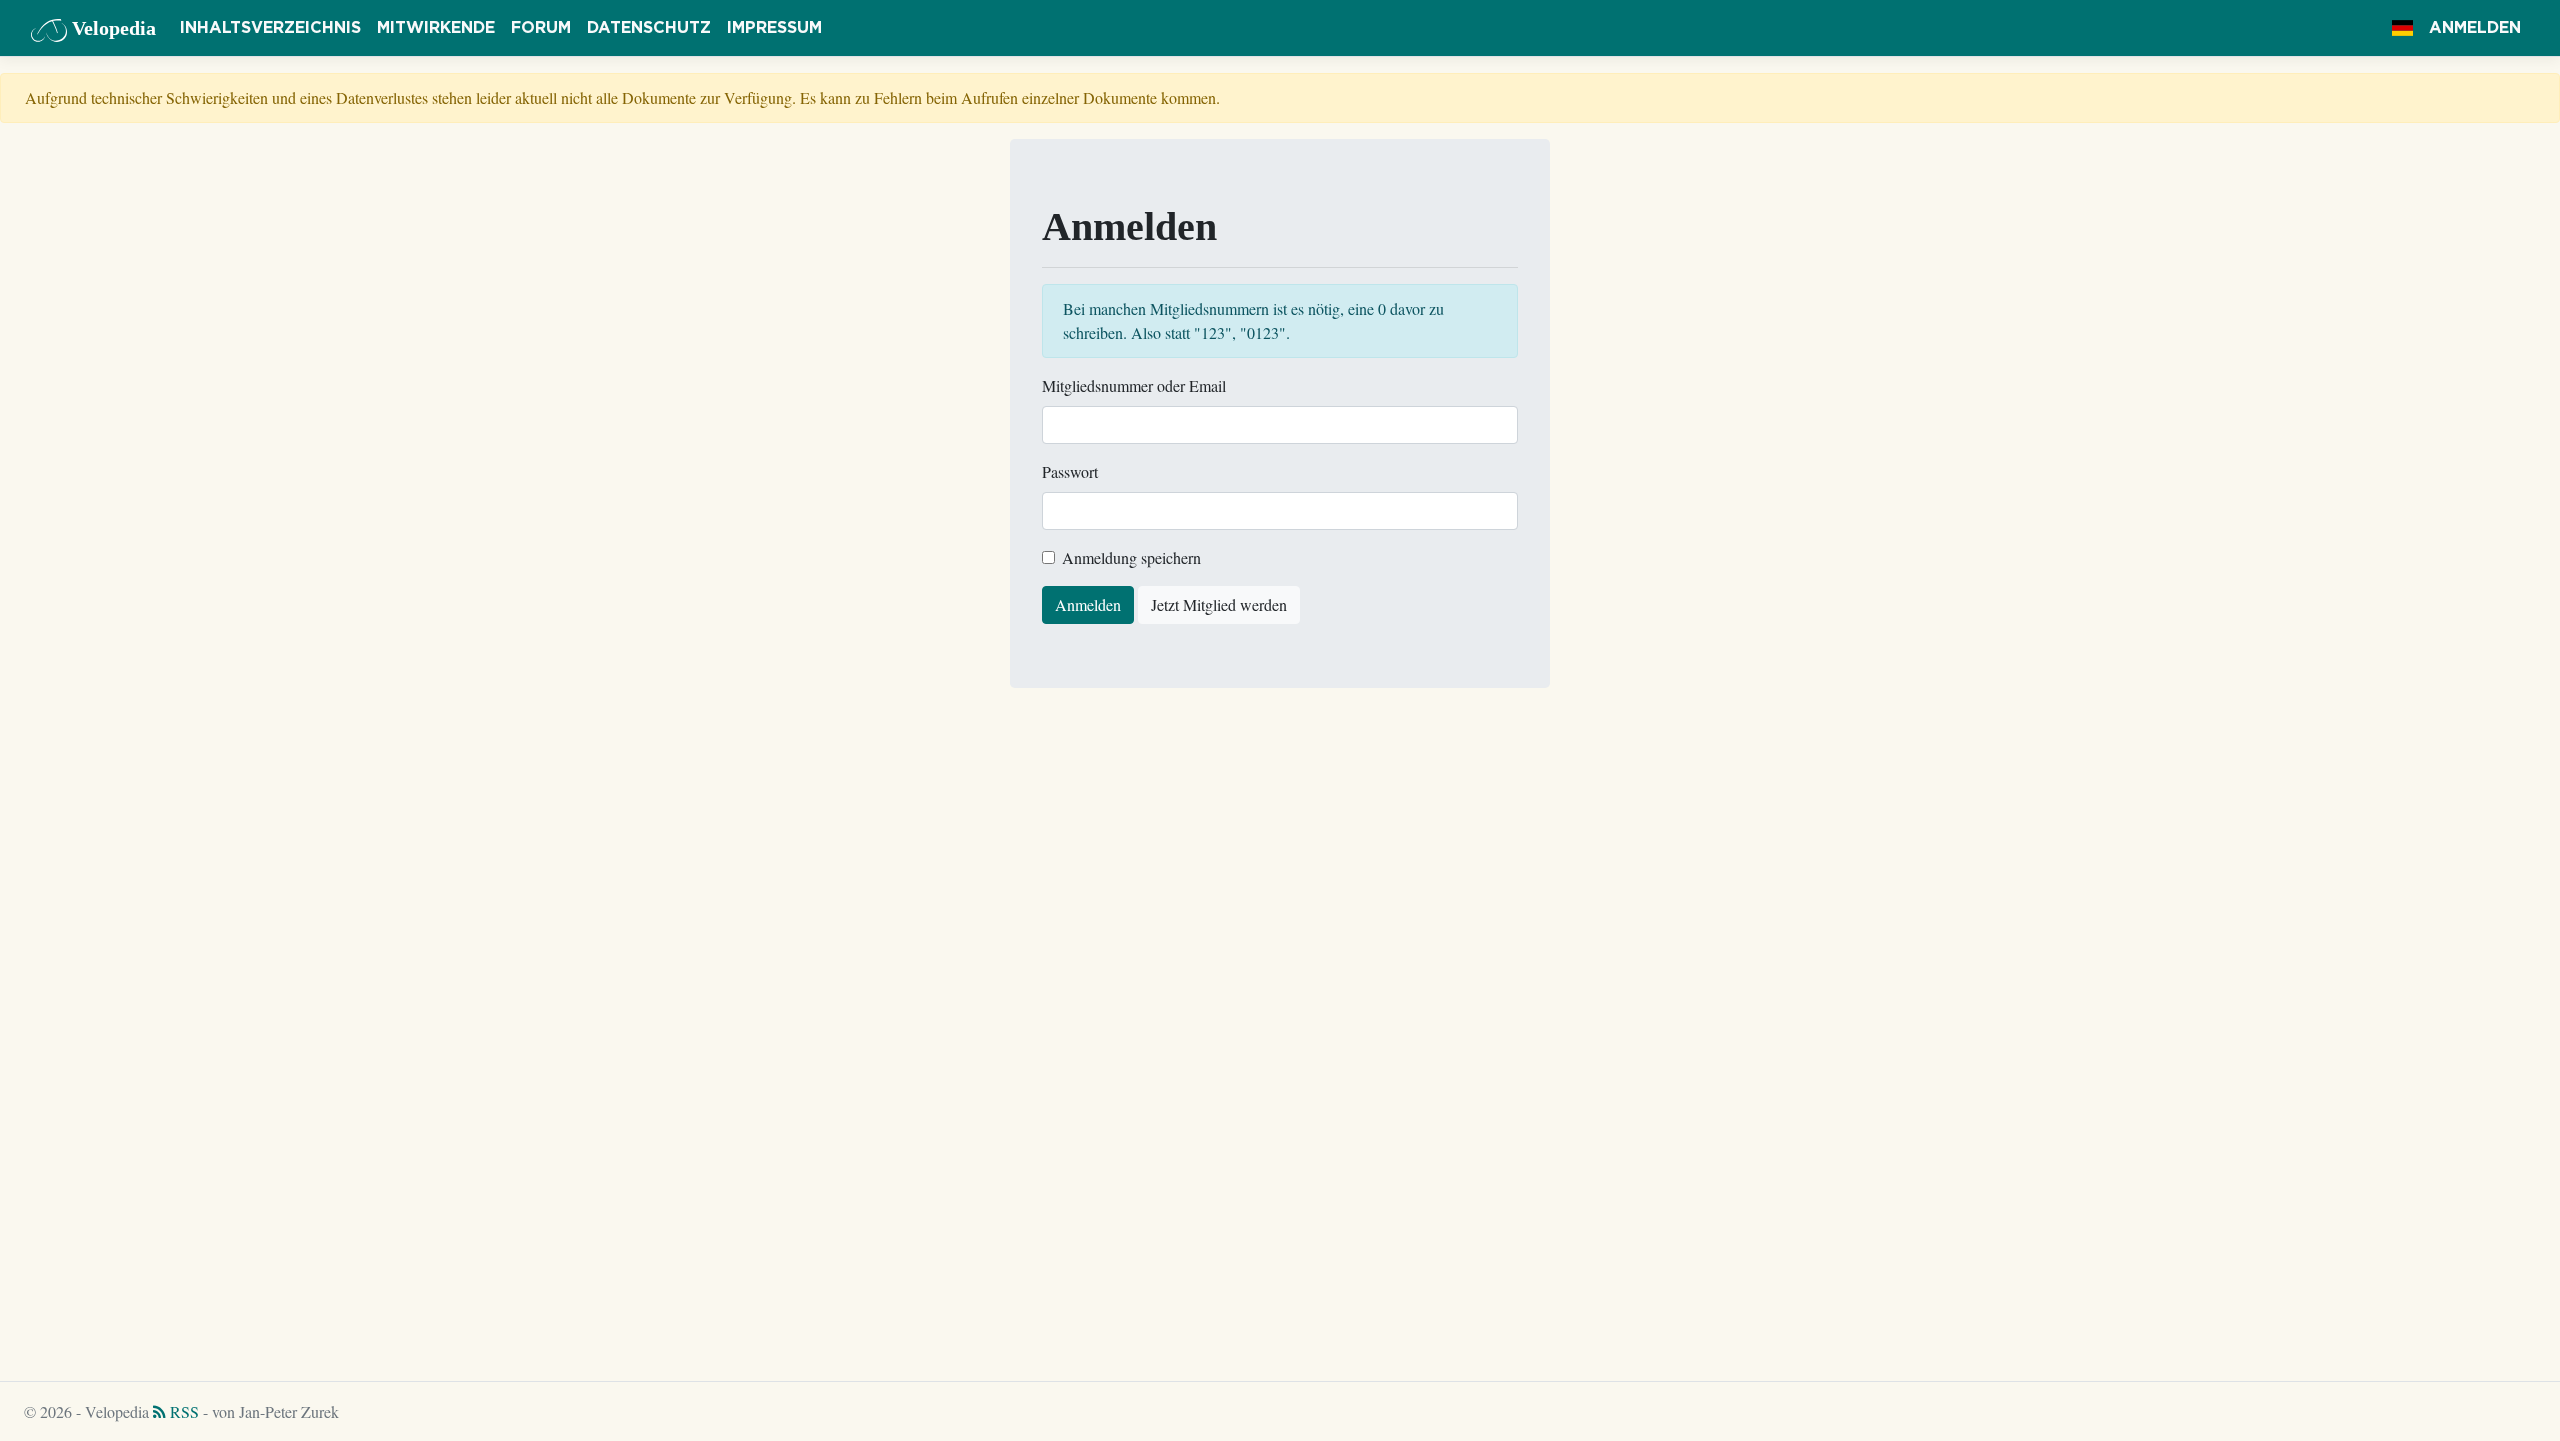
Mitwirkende (436, 28)
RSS (182, 1411)
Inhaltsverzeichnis (270, 28)
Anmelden (2475, 28)
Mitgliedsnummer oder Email (1134, 385)
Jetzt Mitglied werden (1219, 604)
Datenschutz (649, 28)
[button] (2402, 28)
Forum (541, 28)
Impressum (774, 28)
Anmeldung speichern (1131, 557)
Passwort (1070, 471)
